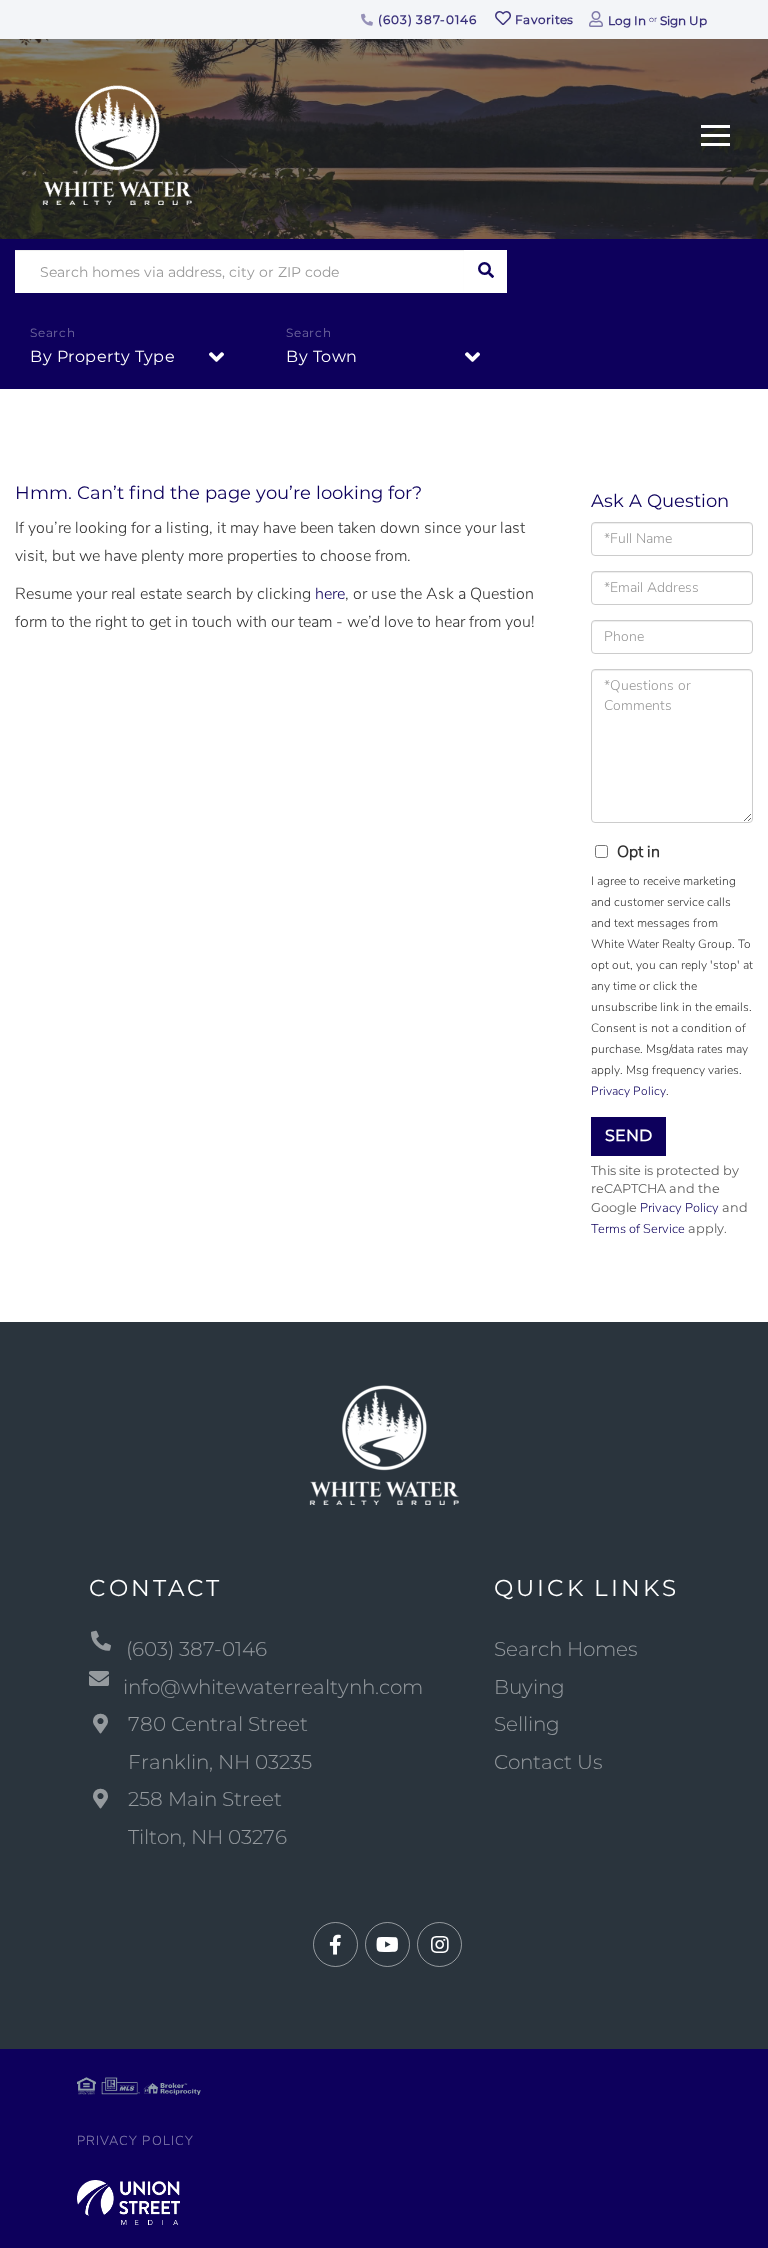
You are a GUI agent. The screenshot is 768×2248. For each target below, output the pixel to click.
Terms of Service (638, 1229)
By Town (322, 356)
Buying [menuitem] (529, 1687)
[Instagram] (439, 1945)
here (330, 594)
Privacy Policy (628, 1091)
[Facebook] (335, 1945)
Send (628, 1135)
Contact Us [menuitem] (548, 1762)
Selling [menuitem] (527, 1724)
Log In (627, 20)
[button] (485, 271)
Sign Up (683, 20)
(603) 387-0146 (425, 19)
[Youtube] (387, 1945)
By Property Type (102, 356)
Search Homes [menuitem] (566, 1649)
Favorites (543, 19)
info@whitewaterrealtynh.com (273, 1687)
